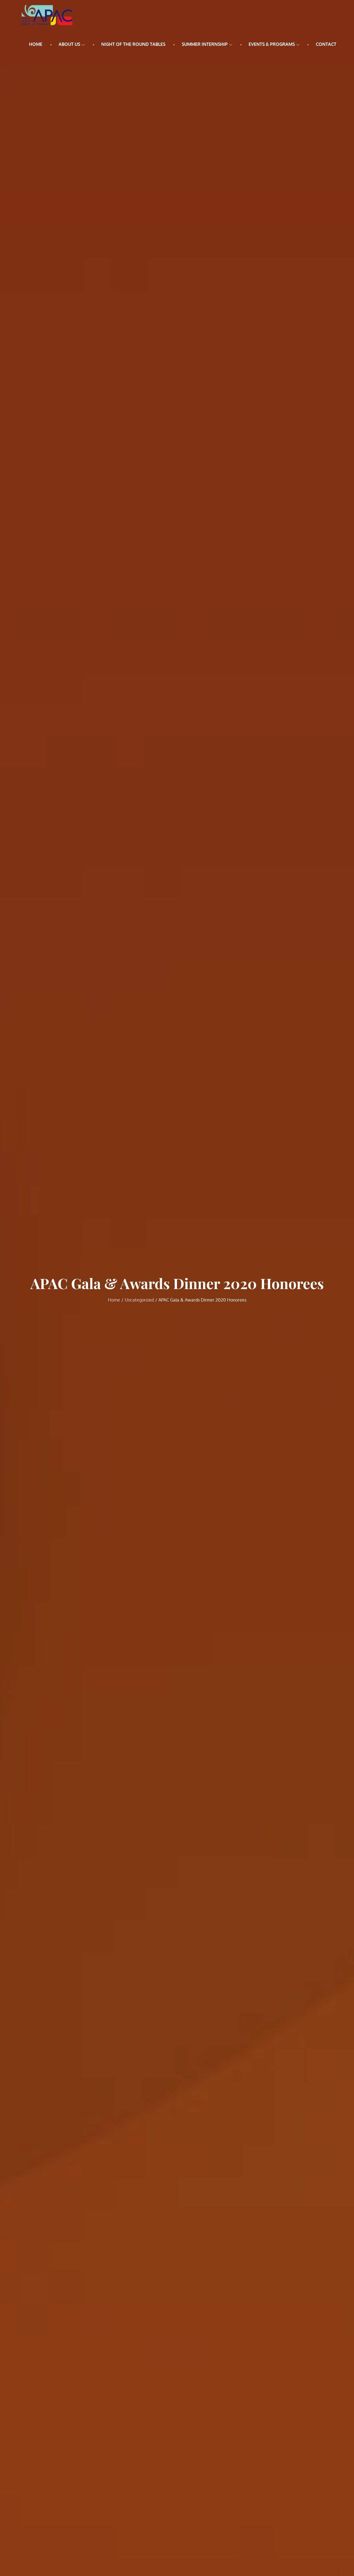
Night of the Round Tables (133, 44)
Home (36, 44)
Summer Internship (205, 44)
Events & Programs (272, 44)
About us (69, 44)
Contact (326, 44)
